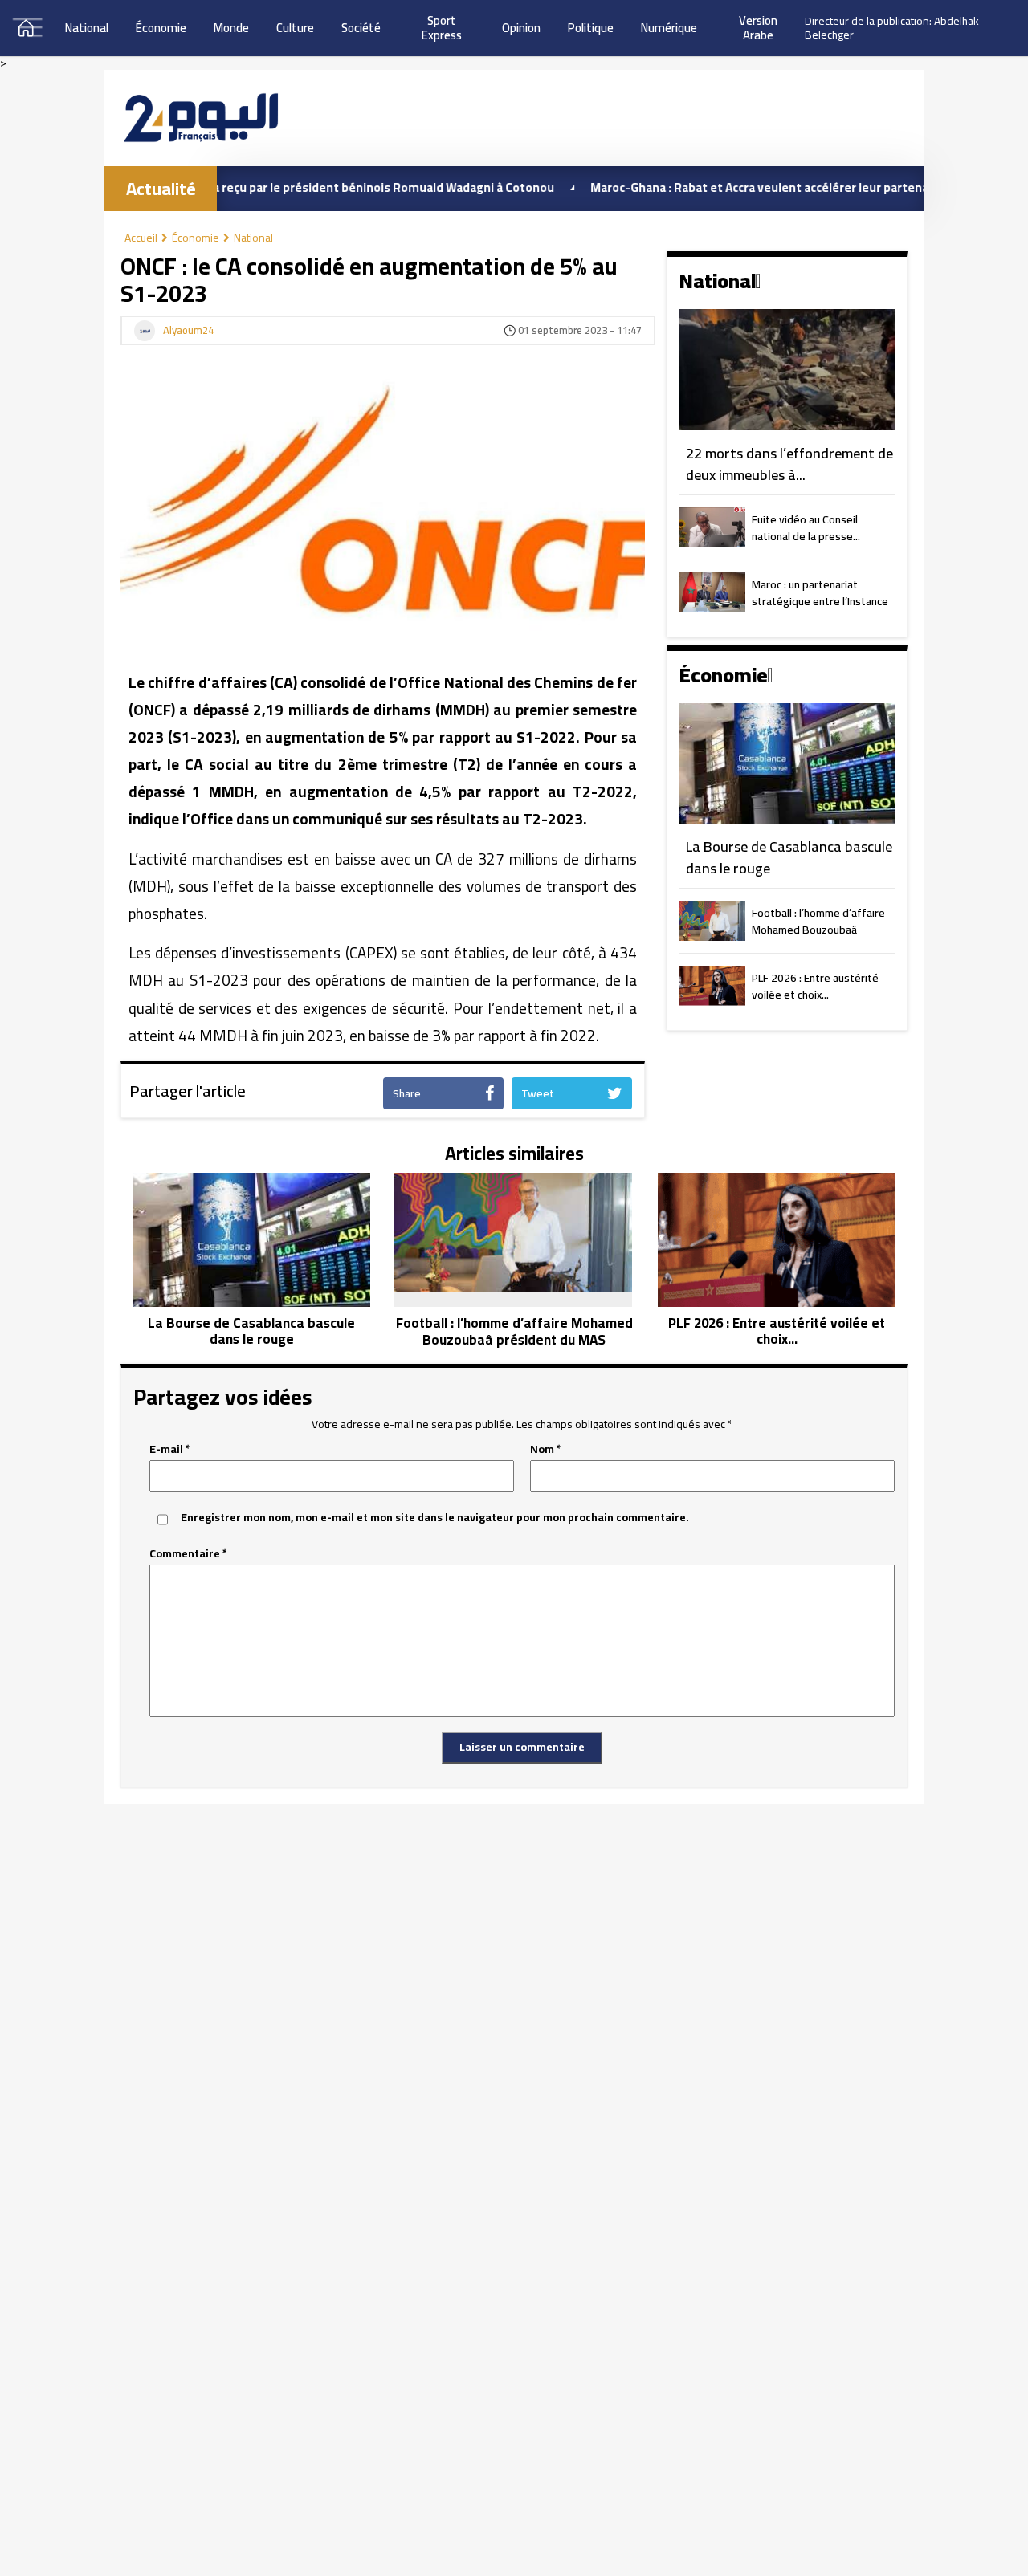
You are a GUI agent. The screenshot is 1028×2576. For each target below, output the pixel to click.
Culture (295, 28)
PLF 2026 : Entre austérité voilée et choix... (815, 987)
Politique (591, 28)
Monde (231, 28)
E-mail (170, 1449)
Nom (546, 1449)
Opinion (521, 28)
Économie (161, 28)
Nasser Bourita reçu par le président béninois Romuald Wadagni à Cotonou (287, 187)
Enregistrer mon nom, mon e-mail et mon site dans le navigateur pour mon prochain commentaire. (435, 1518)
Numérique (669, 28)
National (87, 28)
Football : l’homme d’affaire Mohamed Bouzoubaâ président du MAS (818, 922)
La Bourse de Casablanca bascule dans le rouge (789, 858)
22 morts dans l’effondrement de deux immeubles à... (789, 464)
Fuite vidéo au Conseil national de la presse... (806, 529)
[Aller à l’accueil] (201, 118)
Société (361, 28)
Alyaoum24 (188, 331)
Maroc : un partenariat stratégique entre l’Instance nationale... (820, 594)
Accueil (141, 238)
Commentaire (188, 1554)
